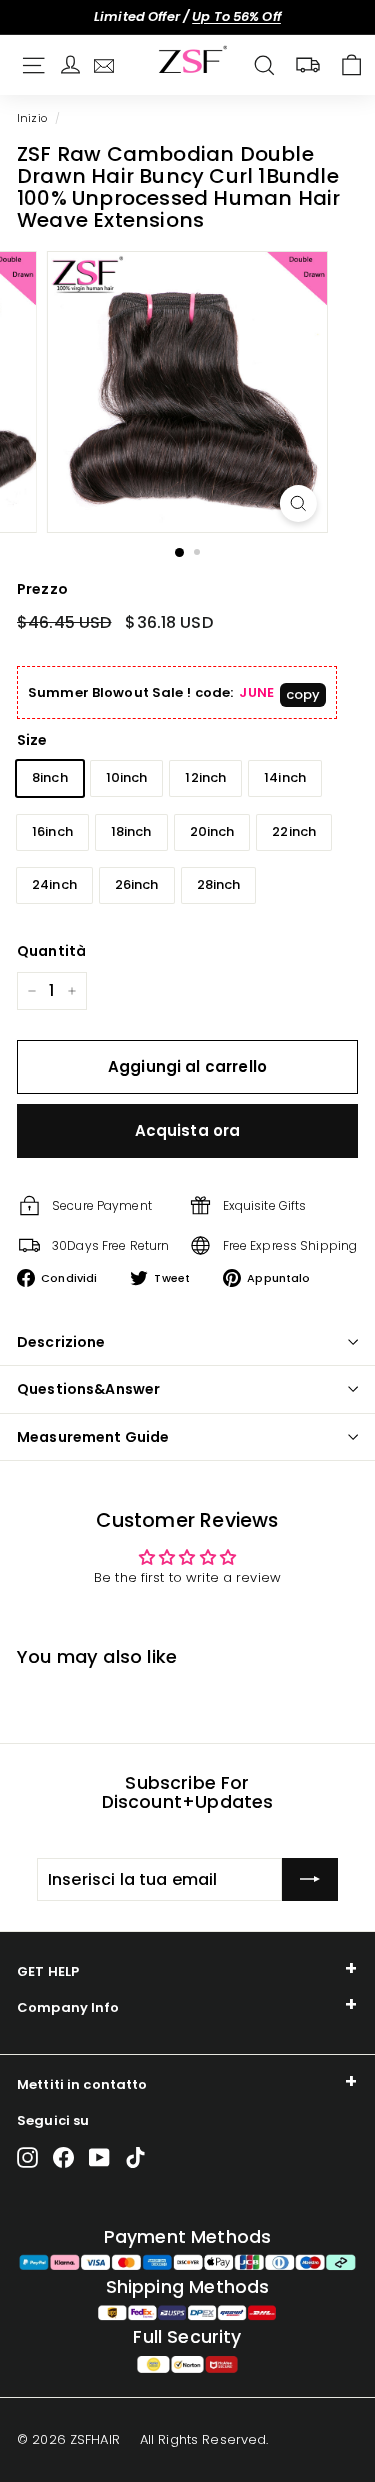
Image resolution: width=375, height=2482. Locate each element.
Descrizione (61, 1342)
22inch (294, 831)
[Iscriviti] (310, 1880)
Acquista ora (188, 1130)
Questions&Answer (88, 1389)
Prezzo (42, 589)
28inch (219, 884)
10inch (127, 777)
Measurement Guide (93, 1437)
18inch (131, 831)
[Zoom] (298, 503)
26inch (137, 884)
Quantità (51, 951)
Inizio (32, 118)
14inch (285, 777)
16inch (52, 831)
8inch (50, 777)
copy (303, 694)
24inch (54, 884)
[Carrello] (351, 65)
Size (32, 740)
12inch (205, 777)
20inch (212, 831)
